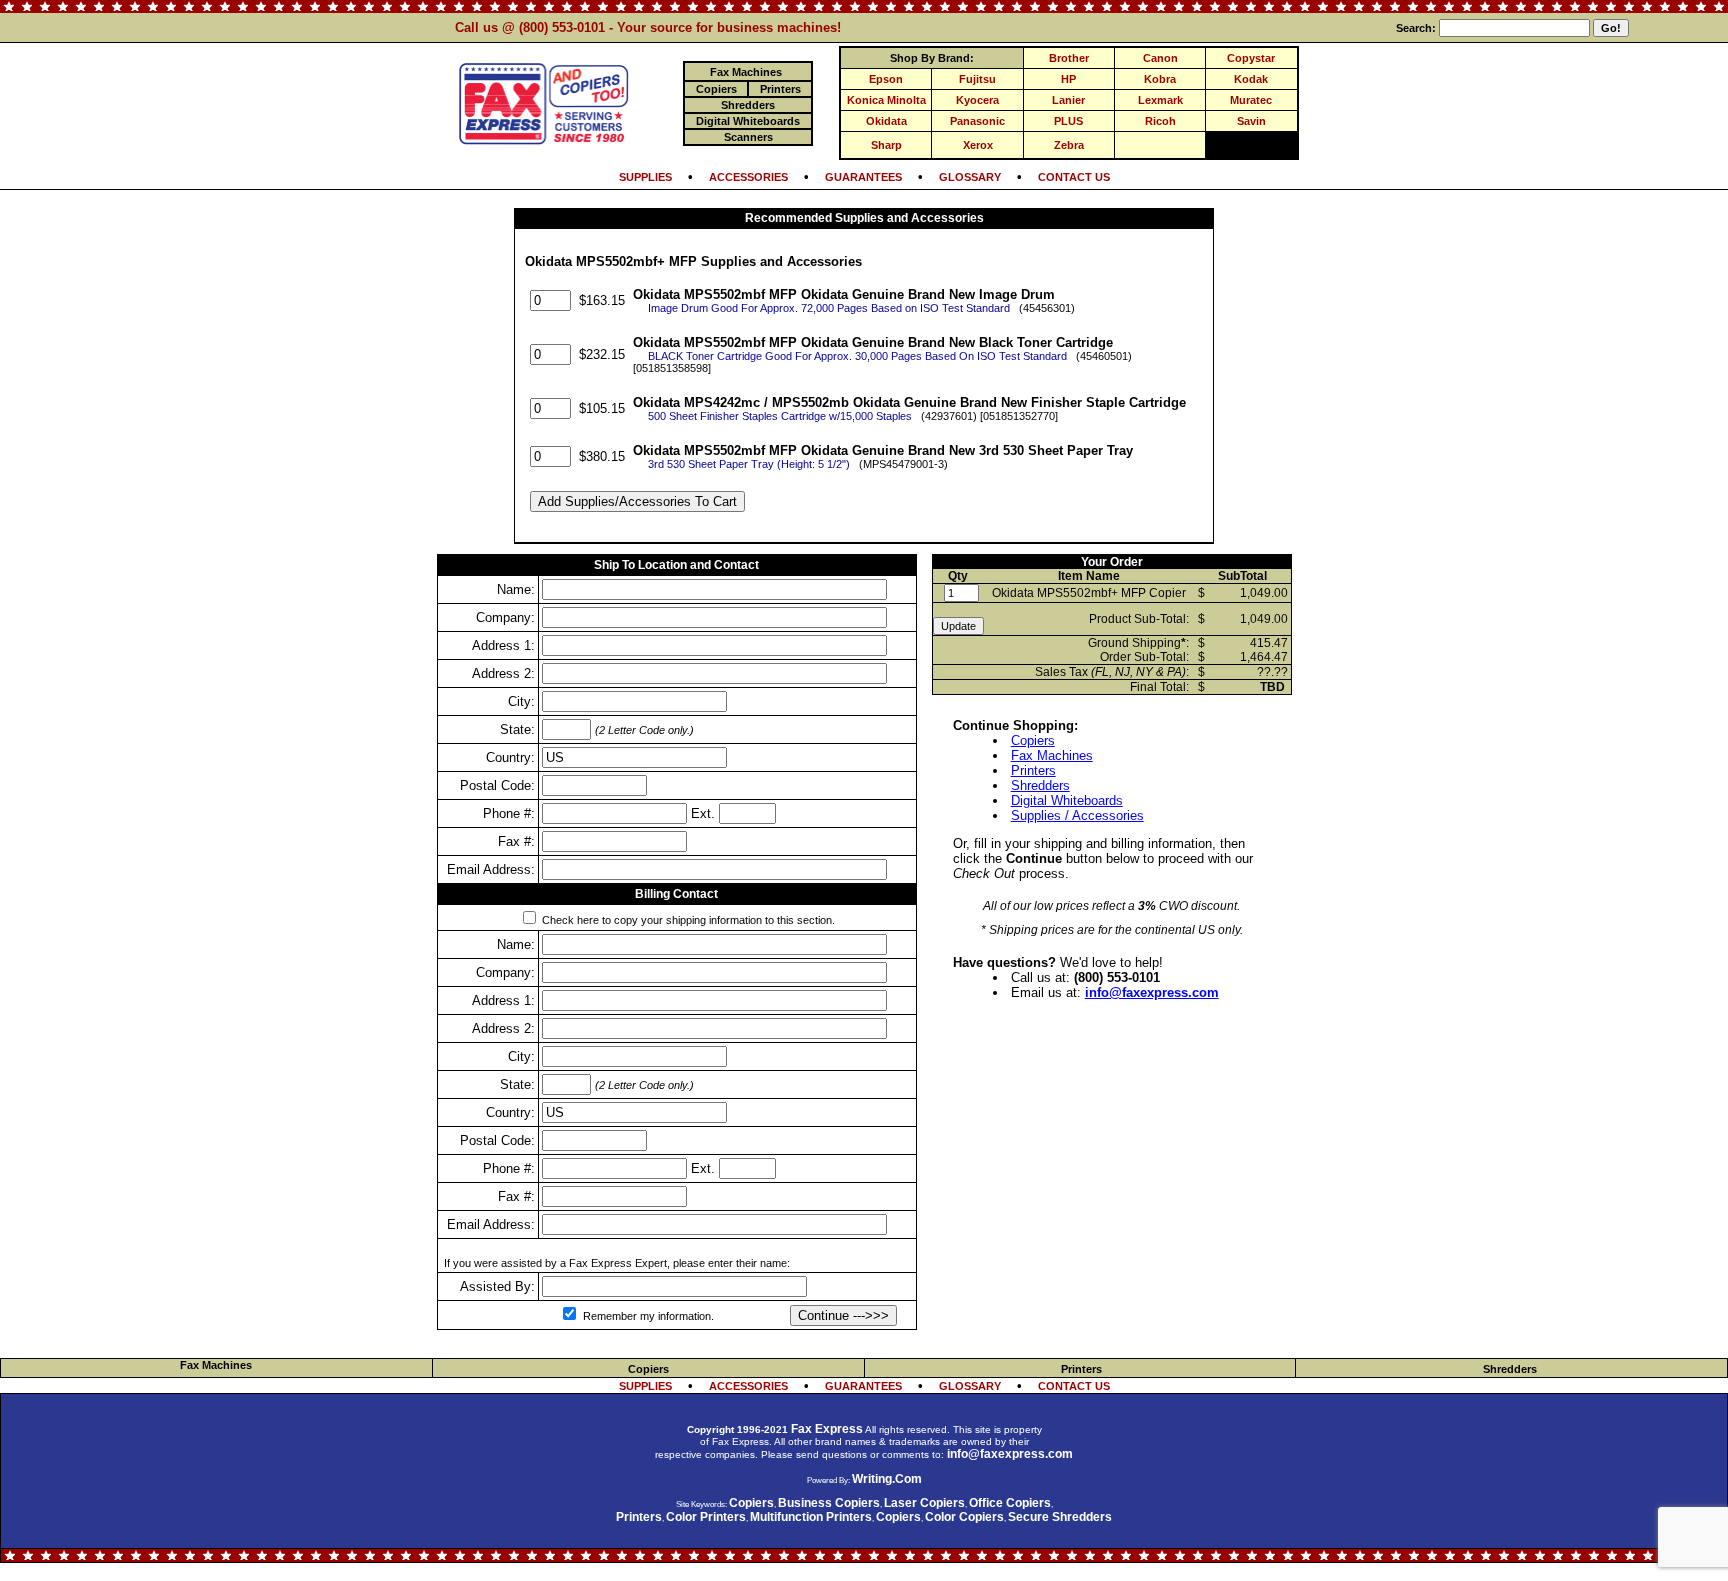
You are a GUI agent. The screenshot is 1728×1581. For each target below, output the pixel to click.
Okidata (886, 121)
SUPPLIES (645, 177)
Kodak (1251, 79)
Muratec (1251, 100)
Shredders (1040, 785)
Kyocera (977, 100)
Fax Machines (1052, 755)
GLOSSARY (970, 177)
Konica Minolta (886, 100)
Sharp (886, 145)
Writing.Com (887, 1479)
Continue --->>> (843, 1315)
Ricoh (1160, 121)
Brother (1069, 58)
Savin (1251, 121)
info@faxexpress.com (1152, 992)
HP (1068, 79)
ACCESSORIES (748, 177)
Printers (1033, 770)
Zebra (1069, 145)
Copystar (1251, 58)
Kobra (1160, 79)
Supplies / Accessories (1077, 815)
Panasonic (977, 121)
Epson (886, 79)
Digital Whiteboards (1067, 800)
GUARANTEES (863, 177)
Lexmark (1160, 100)
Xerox (978, 145)
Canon (1160, 58)
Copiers (1033, 740)
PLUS (1068, 121)
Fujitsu (977, 79)
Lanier (1068, 100)
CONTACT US (1074, 177)
